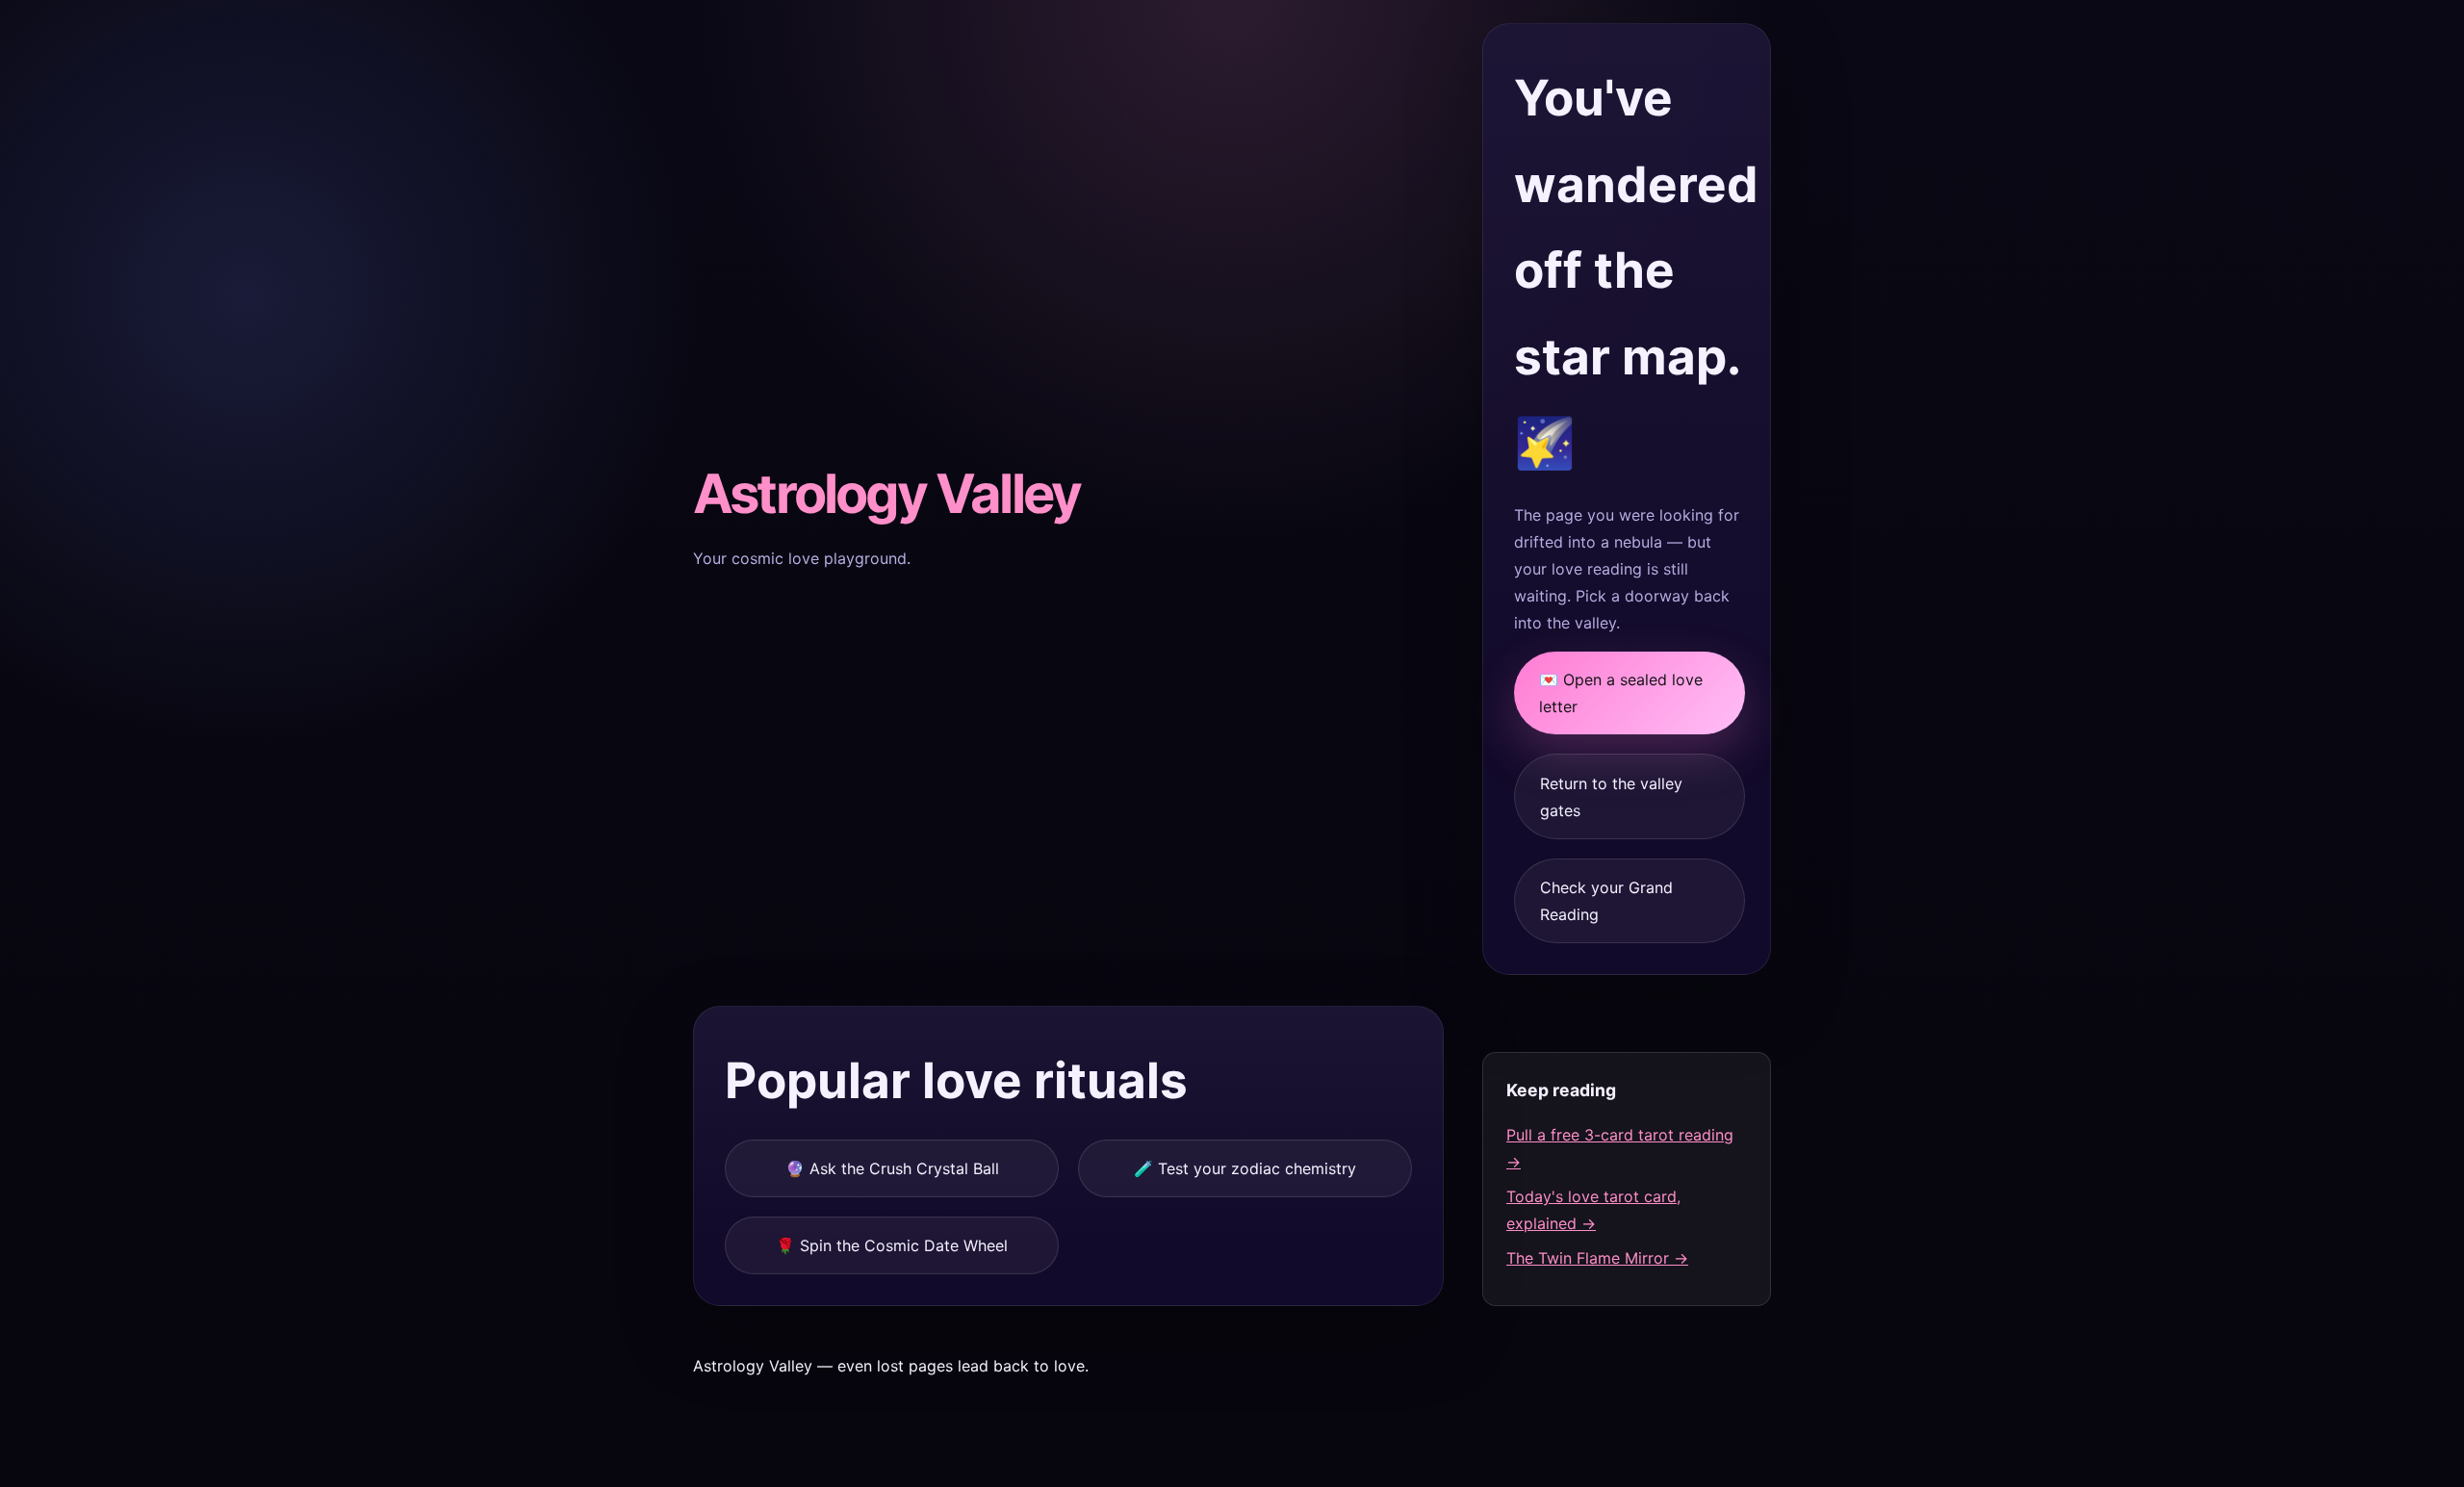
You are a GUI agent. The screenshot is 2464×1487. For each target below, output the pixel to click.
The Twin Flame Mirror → (1597, 1258)
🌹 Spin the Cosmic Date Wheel (892, 1245)
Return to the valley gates (1611, 797)
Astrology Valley (886, 494)
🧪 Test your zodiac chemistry (1245, 1168)
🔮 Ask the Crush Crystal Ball (892, 1168)
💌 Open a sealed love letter (1621, 693)
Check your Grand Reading (1606, 901)
